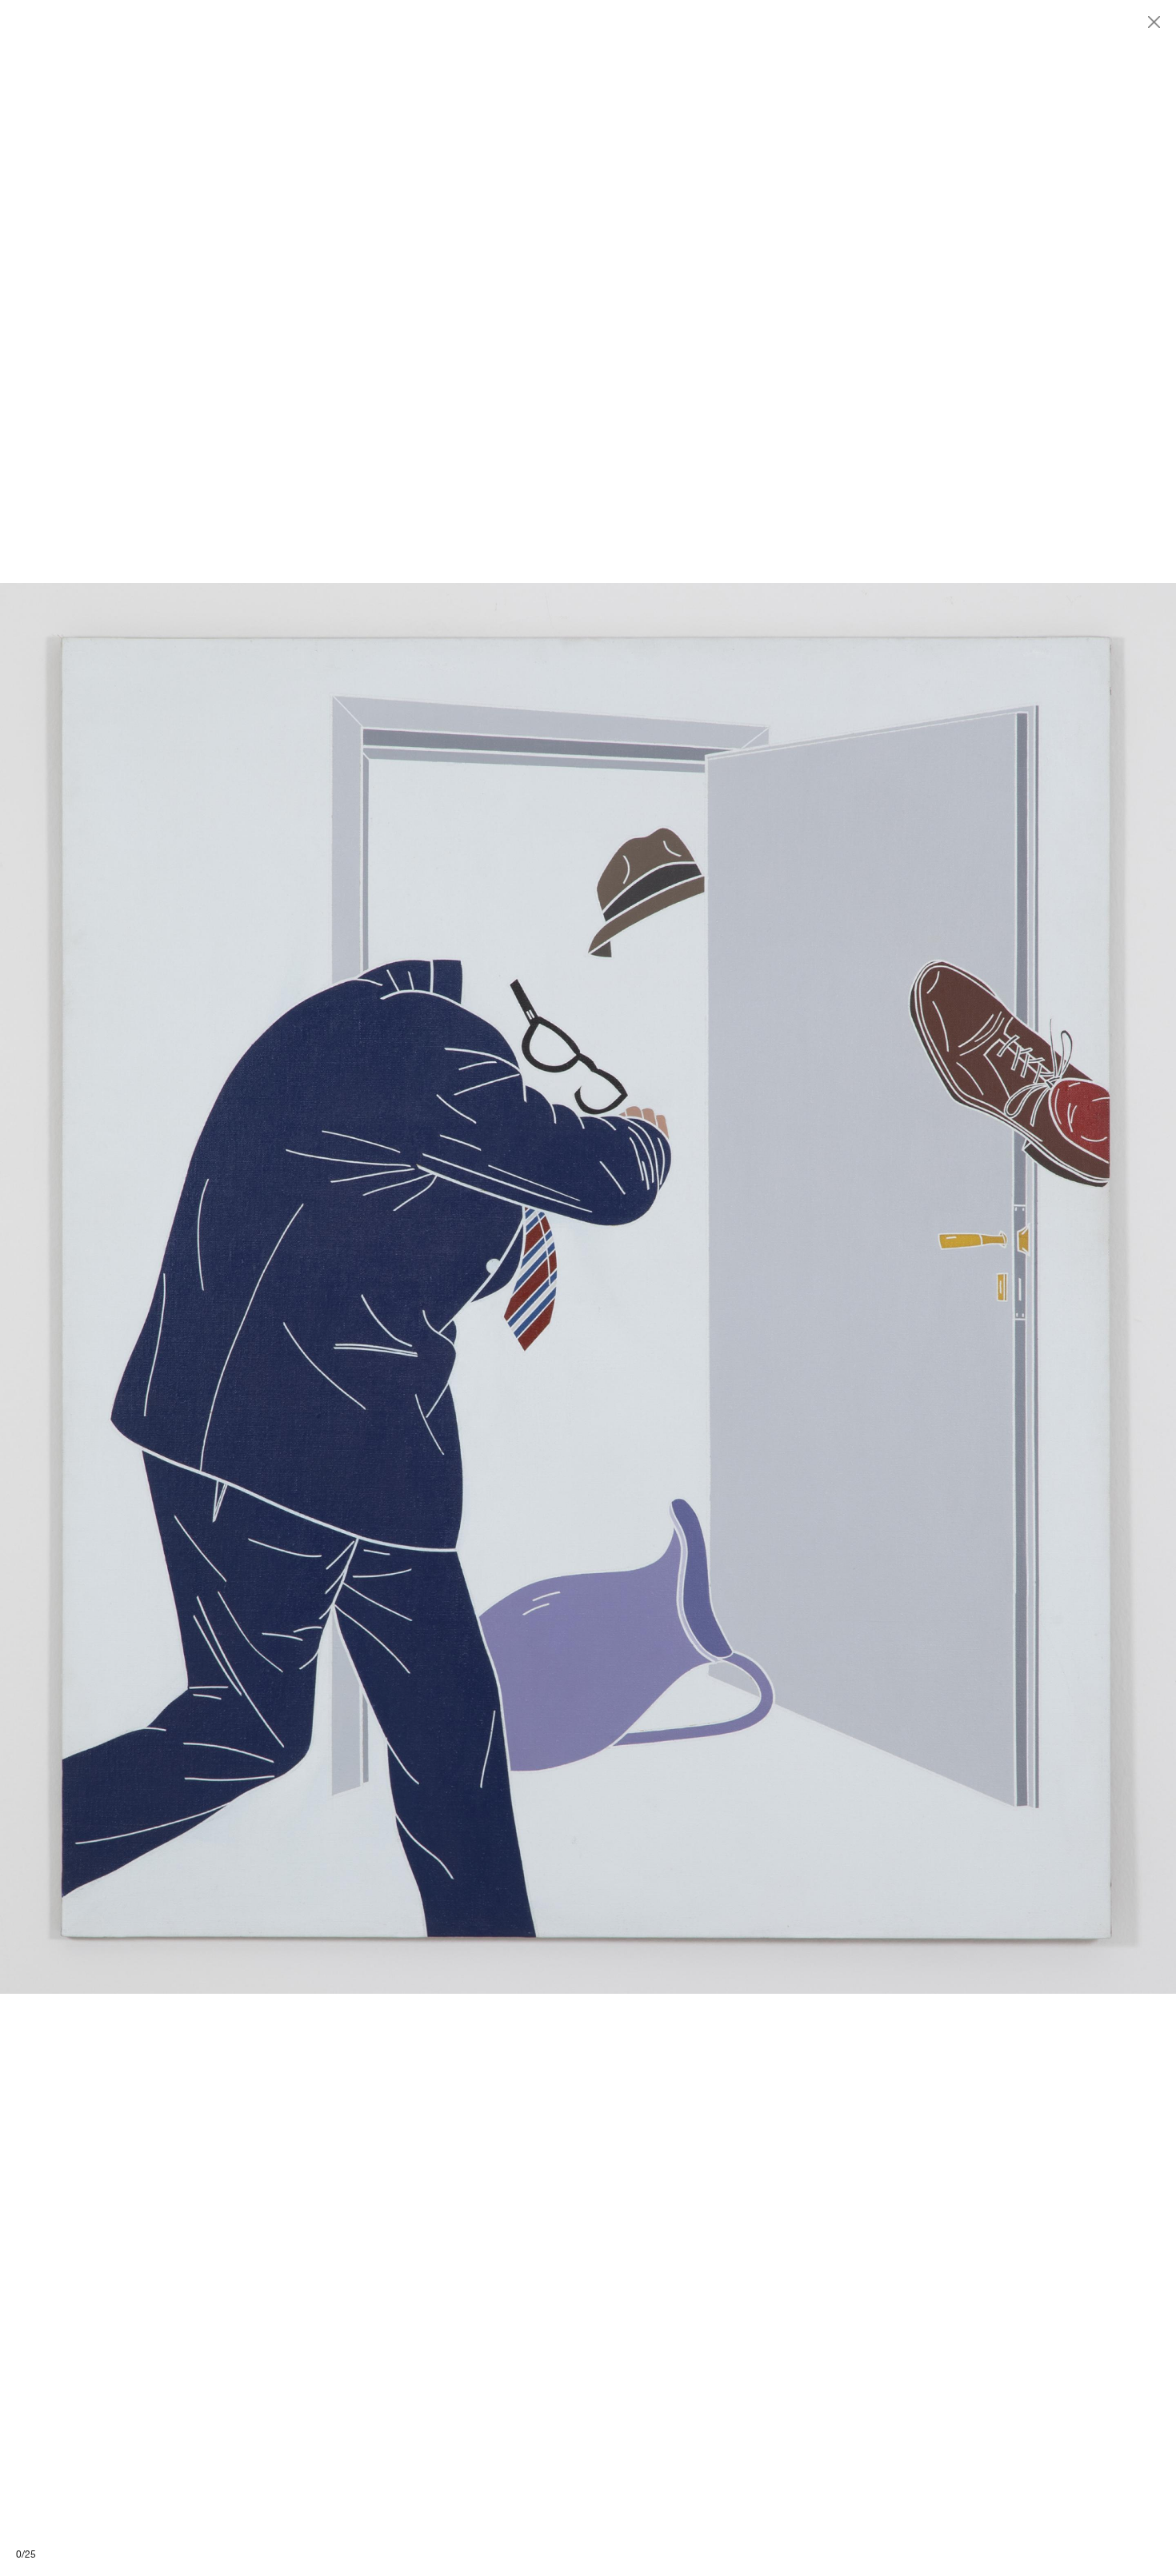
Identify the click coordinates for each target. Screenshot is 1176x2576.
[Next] (882, 1288)
